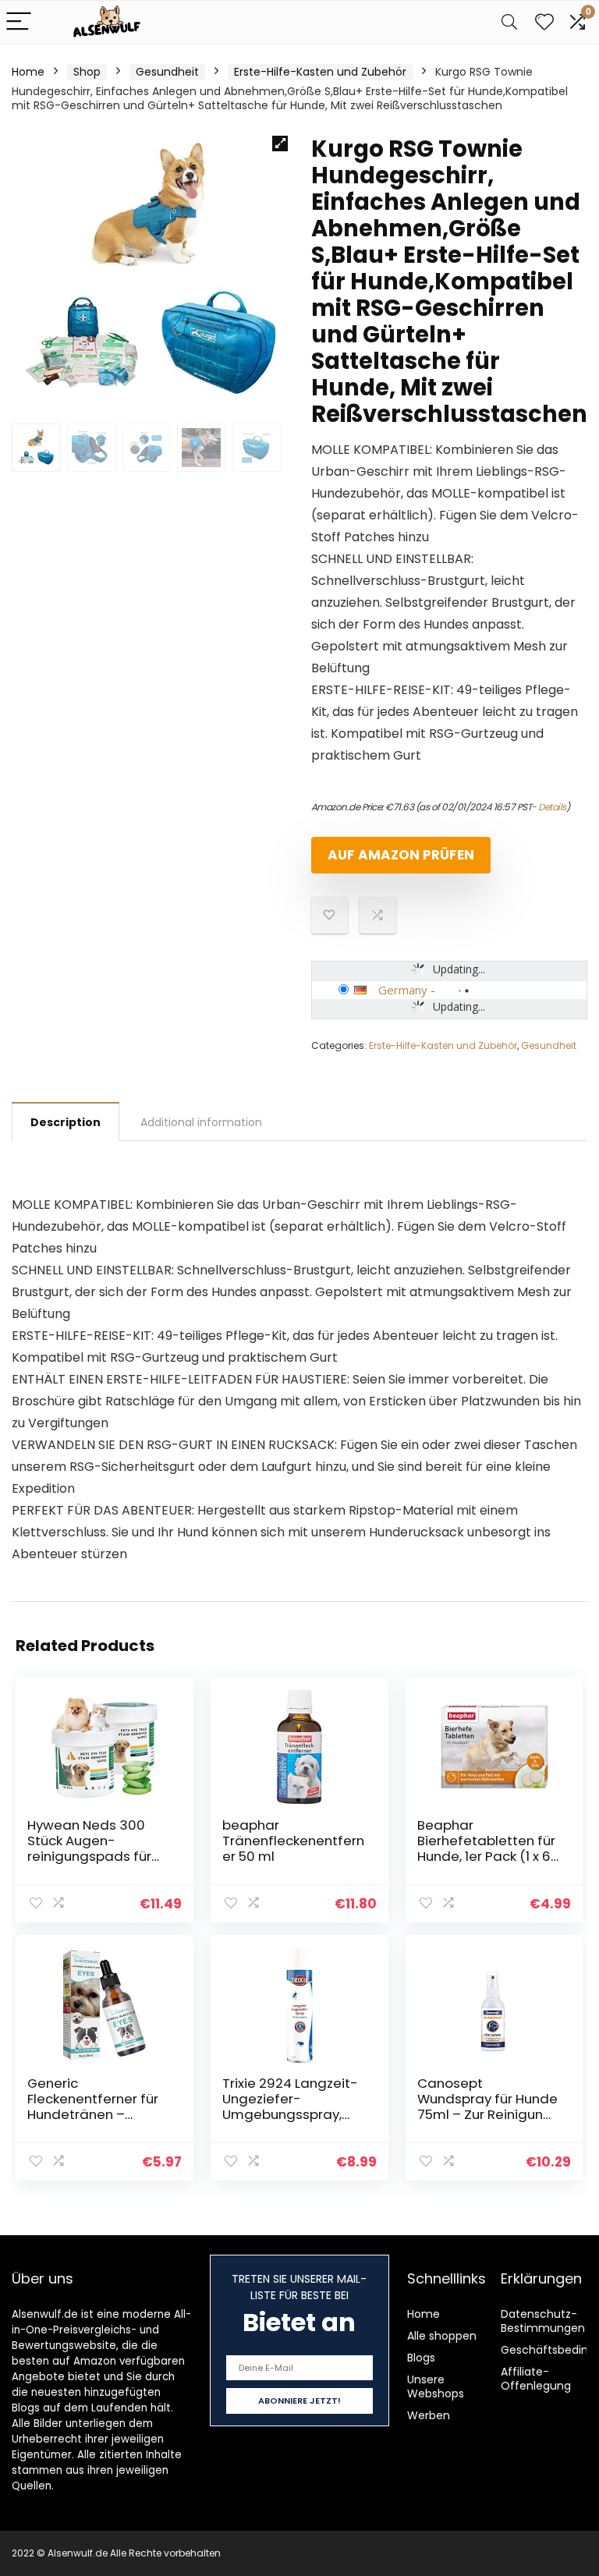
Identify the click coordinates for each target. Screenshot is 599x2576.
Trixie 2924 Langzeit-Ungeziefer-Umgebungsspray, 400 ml (290, 2107)
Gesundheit (167, 72)
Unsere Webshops (436, 2386)
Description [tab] (66, 1122)
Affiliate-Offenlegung (536, 2379)
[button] (280, 144)
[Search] (509, 22)
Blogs (421, 2358)
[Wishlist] (544, 22)
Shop (87, 72)
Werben (429, 2415)
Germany (403, 990)
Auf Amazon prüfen (401, 855)
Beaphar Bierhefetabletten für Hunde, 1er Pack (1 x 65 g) (488, 1848)
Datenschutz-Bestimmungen (543, 2321)
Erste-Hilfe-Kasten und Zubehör (320, 72)
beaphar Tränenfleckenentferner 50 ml (293, 1841)
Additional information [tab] (201, 1122)
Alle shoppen (442, 2336)
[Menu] (19, 22)
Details (552, 807)
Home (28, 72)
